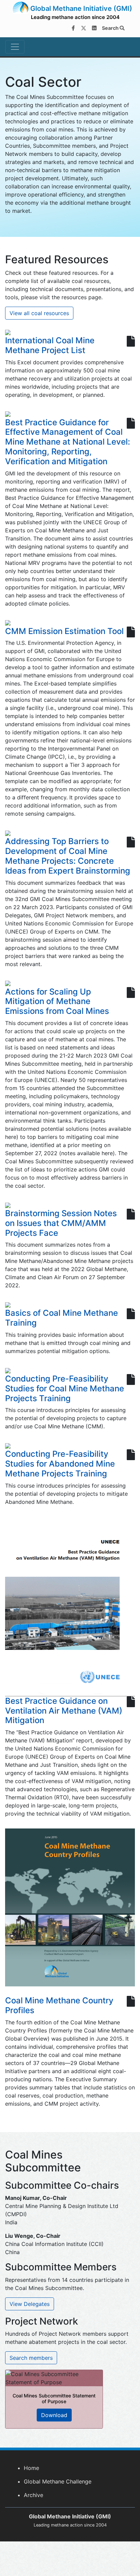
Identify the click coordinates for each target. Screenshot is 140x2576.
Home (31, 2468)
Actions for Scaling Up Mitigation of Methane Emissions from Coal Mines (57, 1001)
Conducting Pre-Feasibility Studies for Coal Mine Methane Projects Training (65, 1388)
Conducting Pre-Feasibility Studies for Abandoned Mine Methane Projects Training (60, 1464)
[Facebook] (73, 28)
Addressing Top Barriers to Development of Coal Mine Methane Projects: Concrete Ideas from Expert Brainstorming (68, 856)
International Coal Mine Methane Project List (50, 345)
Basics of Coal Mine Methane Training (62, 1318)
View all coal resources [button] (39, 313)
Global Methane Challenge (58, 2481)
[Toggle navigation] (15, 47)
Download (54, 2415)
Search (111, 28)
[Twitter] (84, 28)
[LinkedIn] (94, 28)
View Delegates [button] (30, 2304)
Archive (33, 2495)
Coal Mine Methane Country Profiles (59, 2005)
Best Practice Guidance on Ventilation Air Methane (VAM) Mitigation (64, 1711)
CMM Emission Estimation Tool (64, 631)
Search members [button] (31, 2358)
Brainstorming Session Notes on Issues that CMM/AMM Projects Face (61, 1223)
